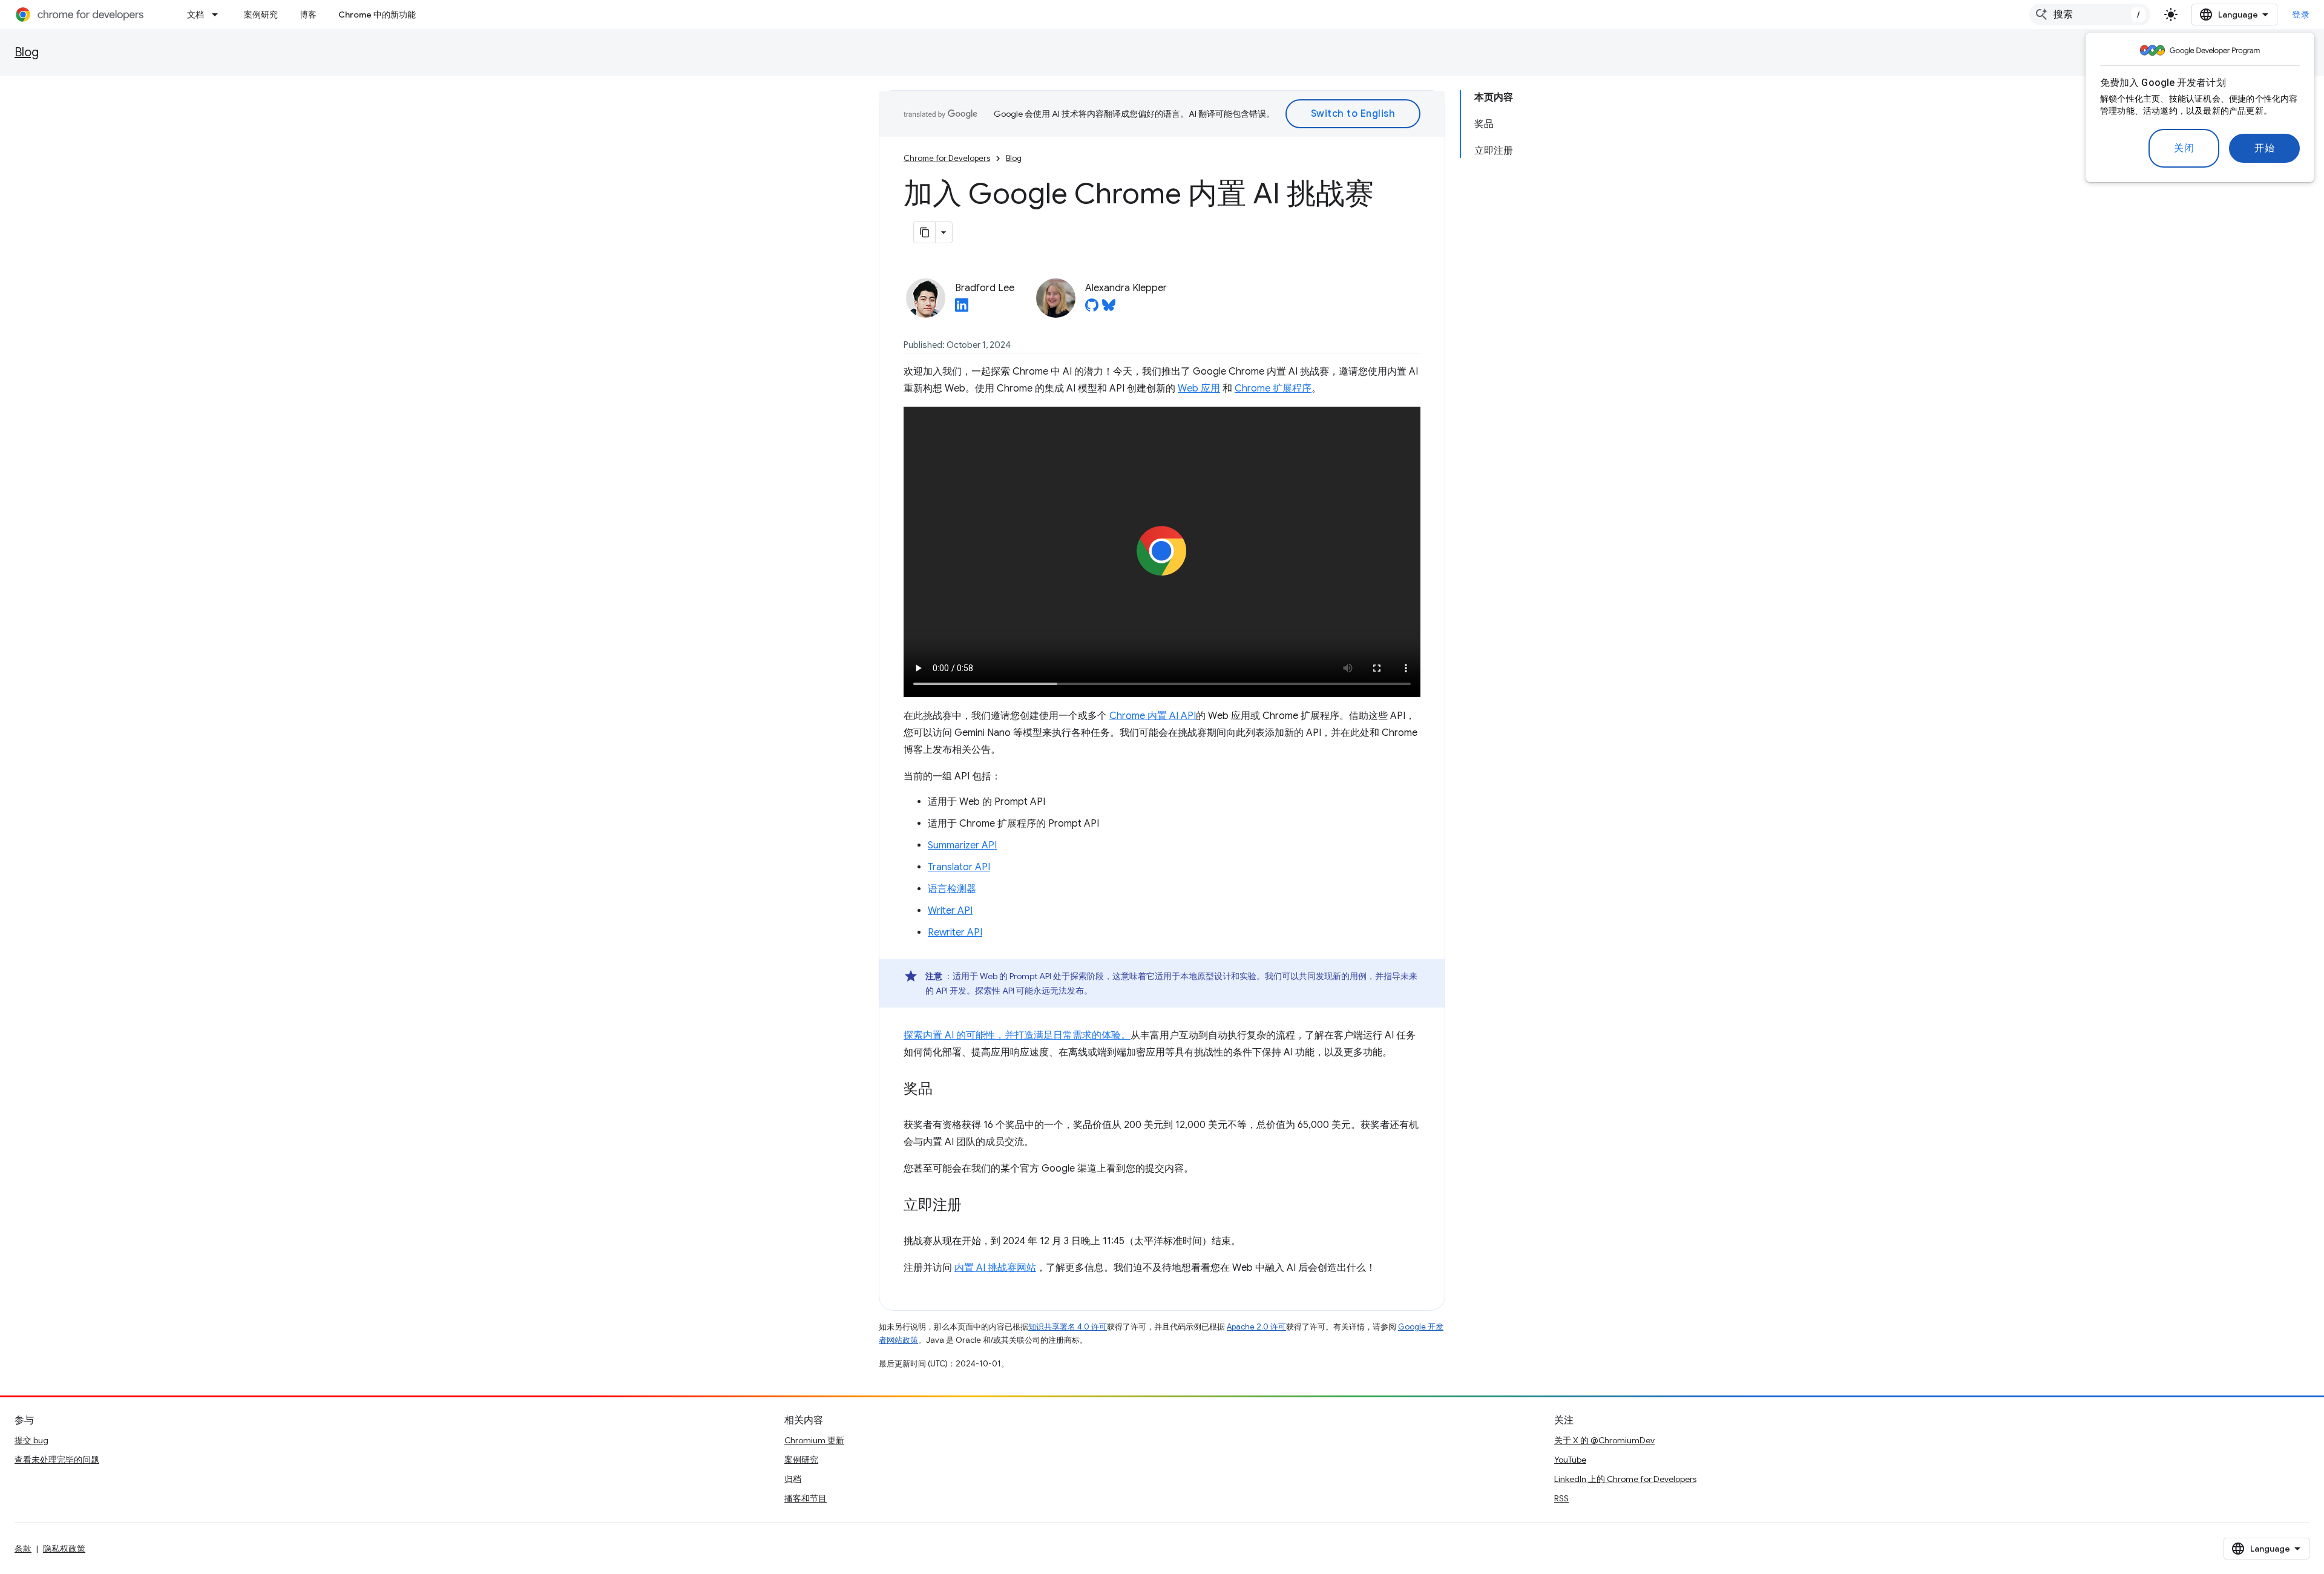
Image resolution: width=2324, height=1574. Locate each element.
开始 (2264, 148)
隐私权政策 (64, 1549)
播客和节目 (806, 1498)
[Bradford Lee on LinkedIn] (962, 309)
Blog (27, 52)
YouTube (1570, 1460)
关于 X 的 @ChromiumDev (1604, 1440)
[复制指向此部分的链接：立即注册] (974, 1205)
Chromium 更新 (814, 1440)
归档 (793, 1479)
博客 (308, 15)
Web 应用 (1199, 389)
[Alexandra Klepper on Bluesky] (1109, 309)
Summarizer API (962, 845)
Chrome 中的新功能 (377, 15)
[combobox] (2090, 15)
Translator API (959, 867)
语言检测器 (952, 889)
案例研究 (261, 15)
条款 (23, 1549)
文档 (195, 15)
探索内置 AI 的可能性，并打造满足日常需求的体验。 (1017, 1035)
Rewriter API (955, 933)
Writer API (950, 911)
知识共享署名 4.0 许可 (1068, 1327)
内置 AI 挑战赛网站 (995, 1268)
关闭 (2184, 148)
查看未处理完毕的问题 (57, 1460)
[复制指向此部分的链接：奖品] (945, 1089)
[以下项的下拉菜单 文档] (218, 15)
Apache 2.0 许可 (1256, 1327)
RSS (1561, 1498)
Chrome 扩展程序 (1273, 389)
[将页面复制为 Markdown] (925, 232)
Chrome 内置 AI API (1153, 716)
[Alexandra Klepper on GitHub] (1092, 309)
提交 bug (31, 1440)
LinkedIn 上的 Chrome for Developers (1625, 1479)
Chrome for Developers (947, 158)
